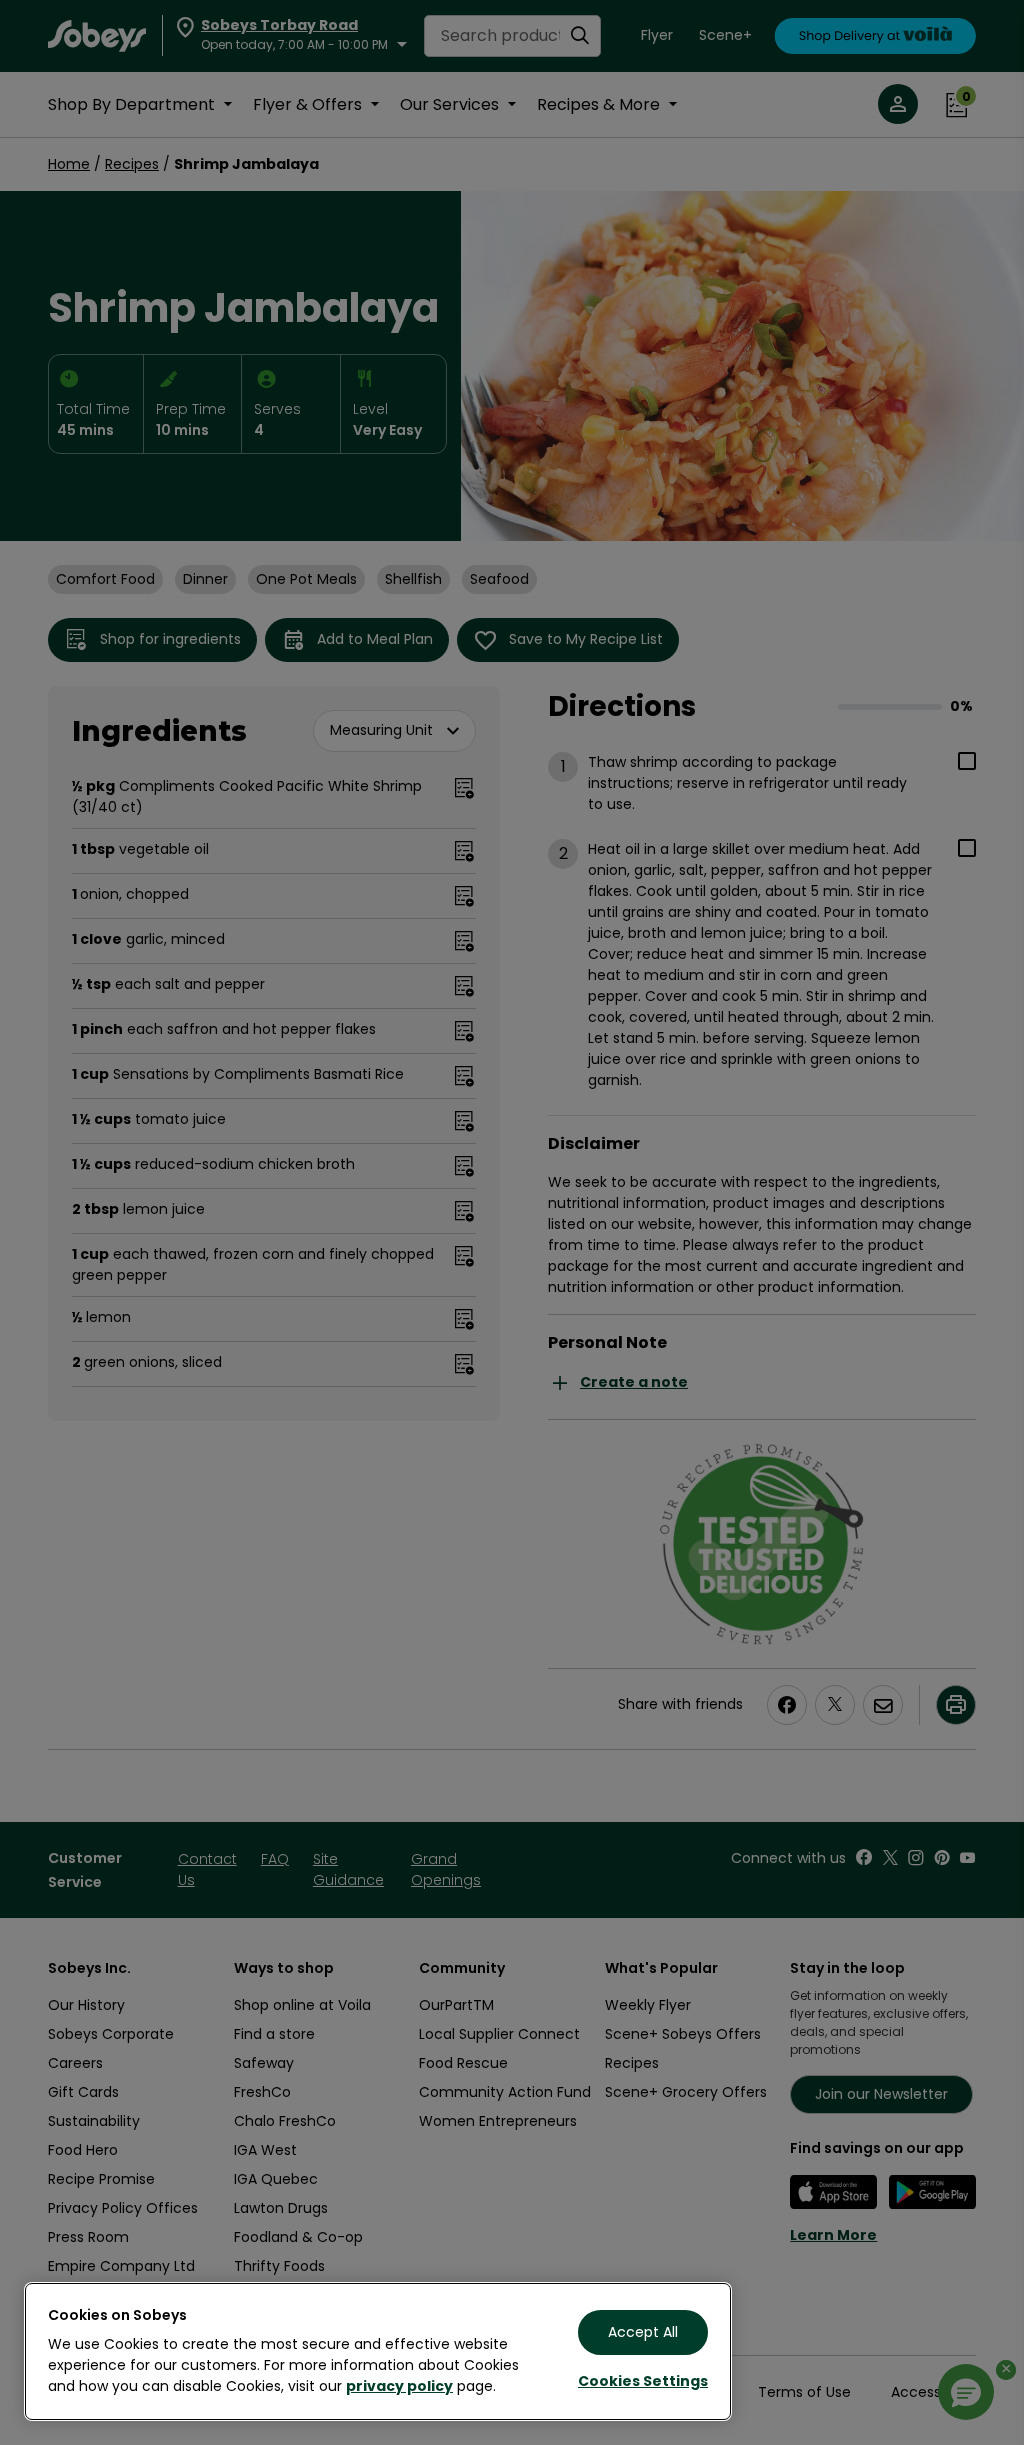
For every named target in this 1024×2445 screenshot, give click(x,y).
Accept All (643, 2332)
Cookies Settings (643, 2381)
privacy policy (399, 2386)
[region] (378, 2351)
